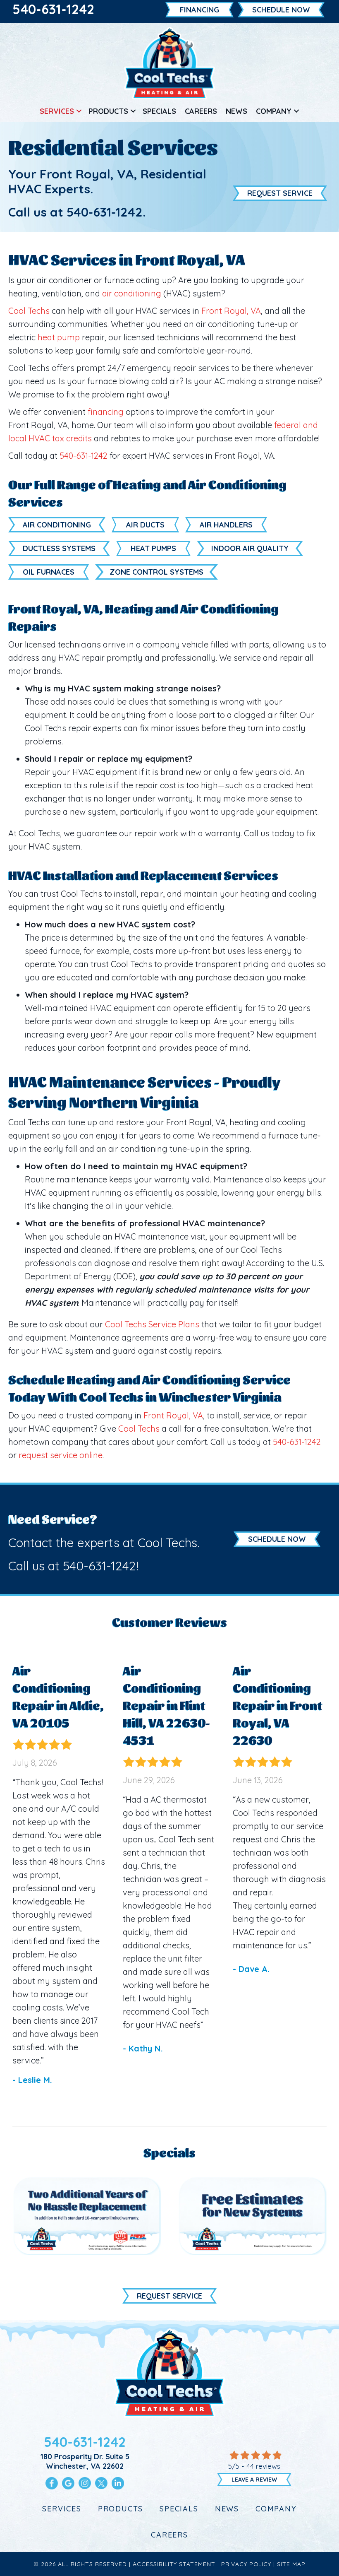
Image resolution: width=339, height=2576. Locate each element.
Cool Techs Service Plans (152, 1324)
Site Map (291, 2564)
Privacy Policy (246, 2564)
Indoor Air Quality (250, 548)
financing (106, 412)
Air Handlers (226, 525)
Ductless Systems (59, 548)
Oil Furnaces (49, 572)
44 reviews (263, 2466)
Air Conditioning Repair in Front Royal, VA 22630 (277, 1704)
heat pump (59, 337)
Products (108, 111)
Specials (159, 111)
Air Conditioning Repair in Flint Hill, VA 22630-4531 (166, 1704)
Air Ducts (145, 525)
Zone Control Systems (156, 572)
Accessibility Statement (174, 2564)
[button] (79, 111)
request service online (61, 1455)
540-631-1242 (53, 9)
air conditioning (132, 293)
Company (274, 111)
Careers (201, 111)
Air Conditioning (57, 525)
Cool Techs (29, 311)
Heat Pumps (153, 548)
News (236, 111)
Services (57, 111)
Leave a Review (254, 2480)
